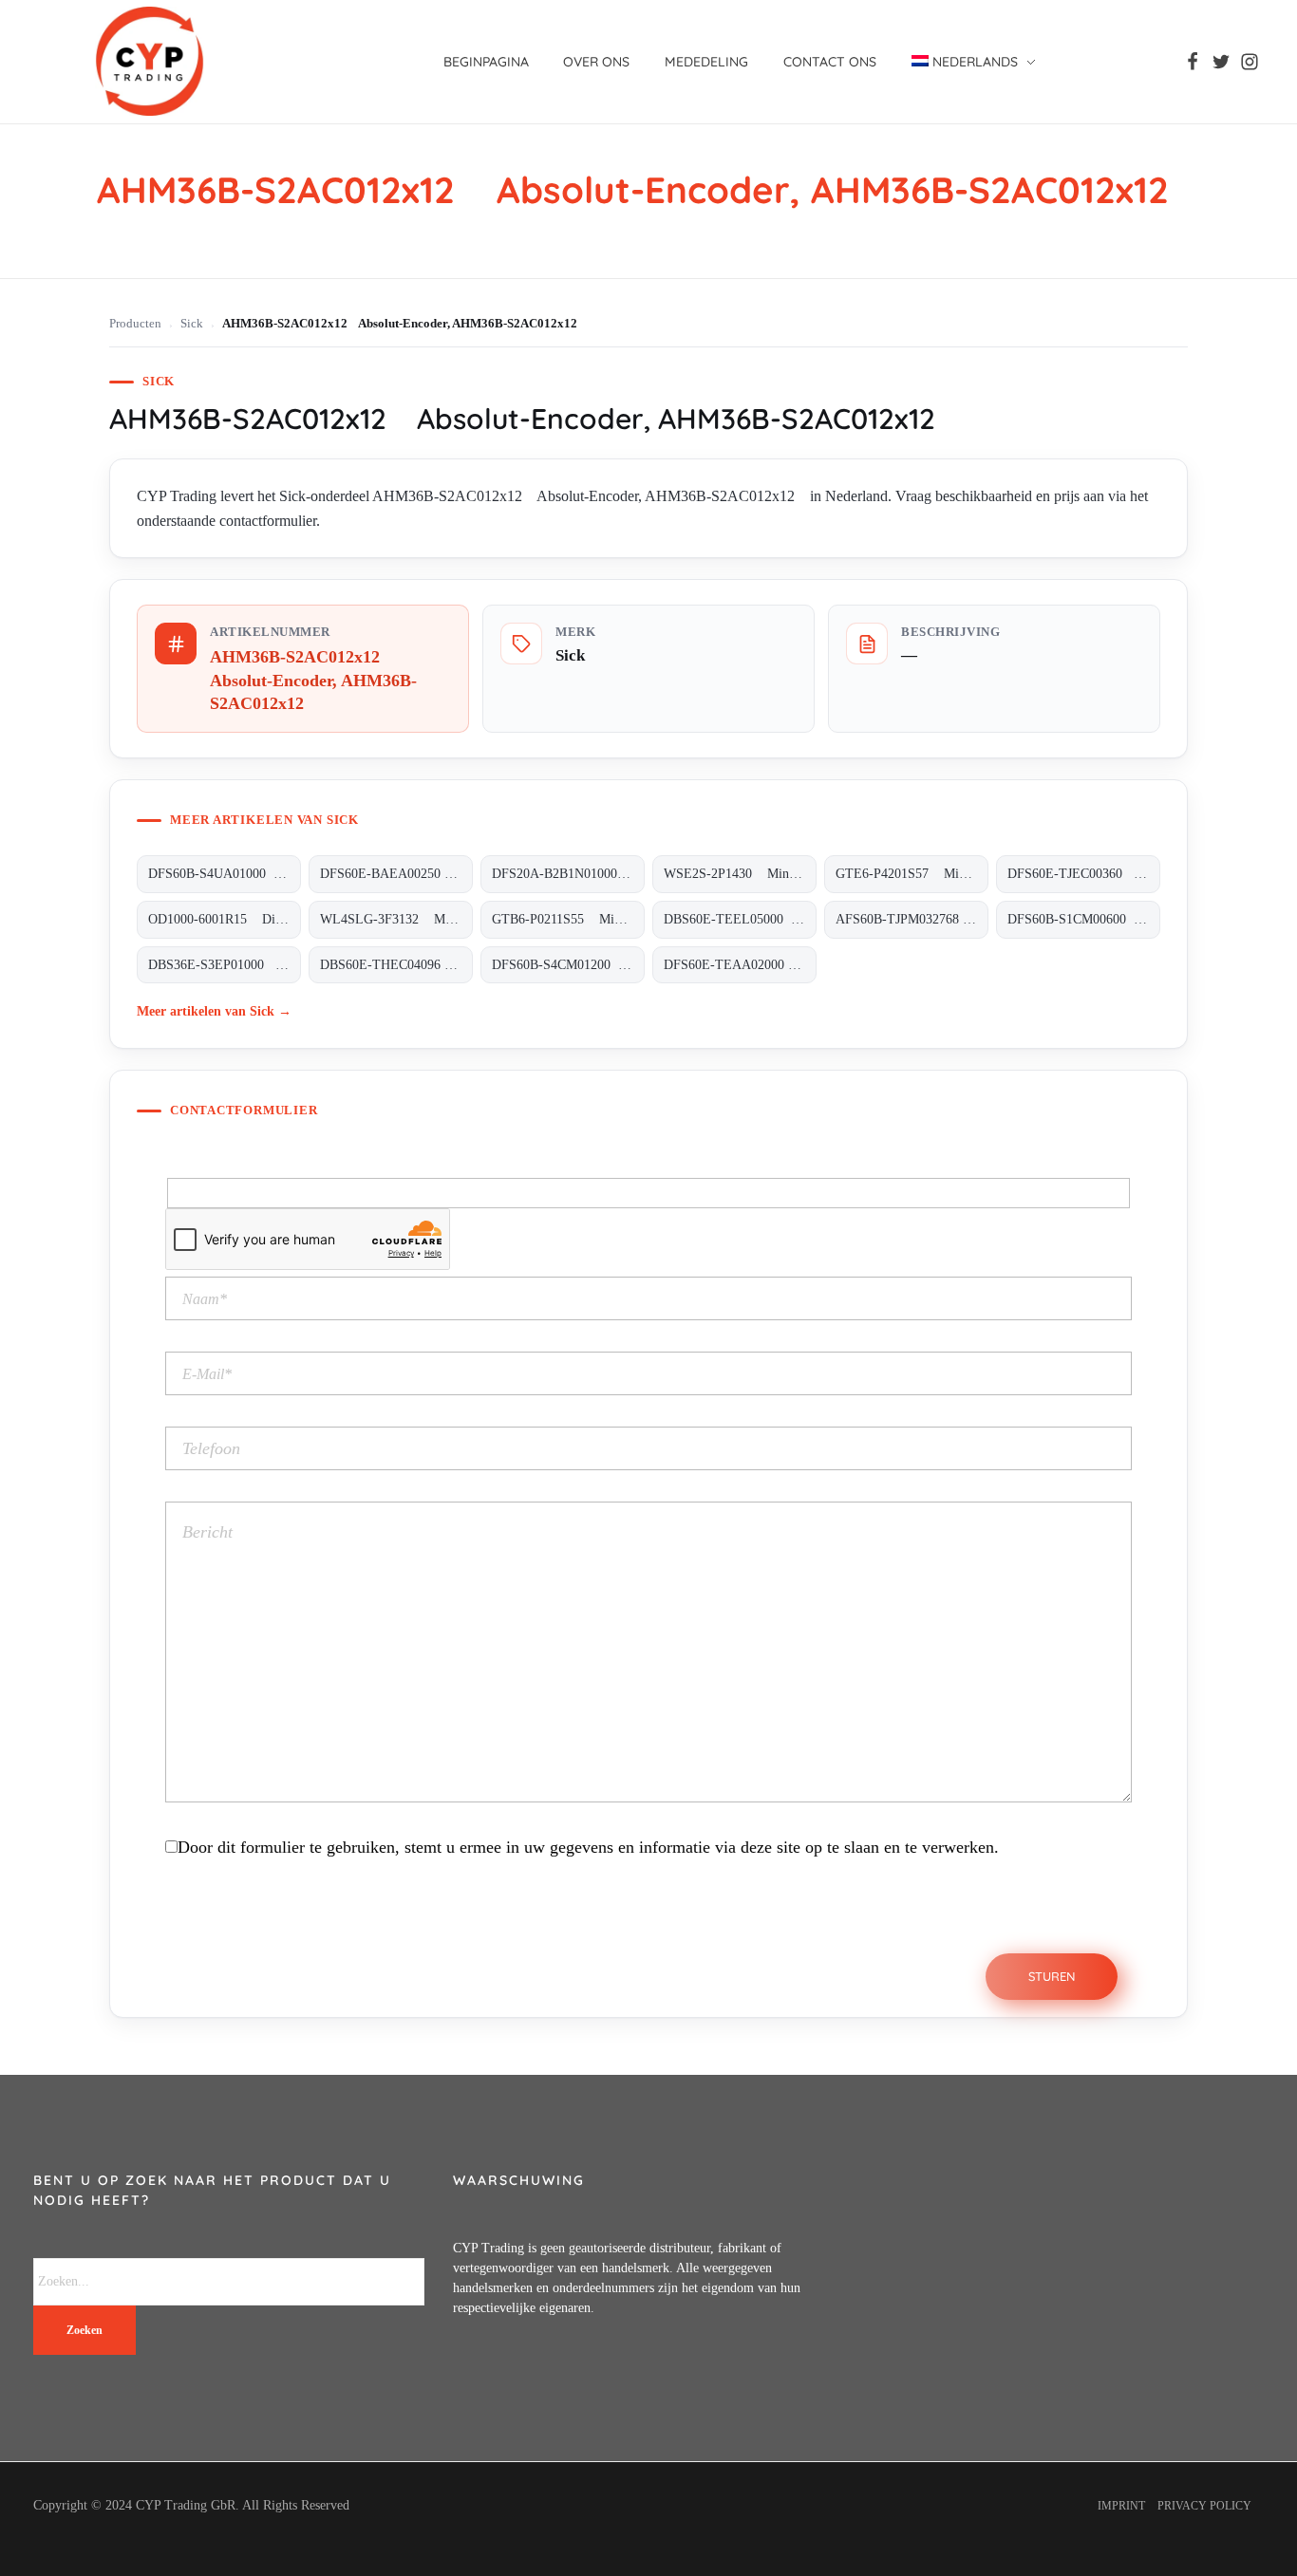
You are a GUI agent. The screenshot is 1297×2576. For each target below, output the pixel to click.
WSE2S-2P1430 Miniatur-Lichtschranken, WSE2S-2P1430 (740, 874)
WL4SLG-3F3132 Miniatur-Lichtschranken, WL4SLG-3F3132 (396, 919)
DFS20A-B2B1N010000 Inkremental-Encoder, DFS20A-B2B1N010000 (568, 874)
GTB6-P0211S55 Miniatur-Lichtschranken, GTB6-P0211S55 (568, 919)
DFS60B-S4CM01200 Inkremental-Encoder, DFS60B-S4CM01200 (568, 965)
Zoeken (85, 2330)
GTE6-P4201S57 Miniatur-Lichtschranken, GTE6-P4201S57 (912, 874)
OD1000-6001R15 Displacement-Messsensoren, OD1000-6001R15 (225, 919)
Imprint (1121, 2506)
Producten (135, 324)
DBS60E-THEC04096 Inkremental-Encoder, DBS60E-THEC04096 (396, 965)
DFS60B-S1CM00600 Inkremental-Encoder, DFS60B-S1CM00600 (1084, 919)
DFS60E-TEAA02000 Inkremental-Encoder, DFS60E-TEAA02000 (740, 965)
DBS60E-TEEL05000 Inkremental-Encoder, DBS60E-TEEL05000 (740, 919)
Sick (192, 324)
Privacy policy (1204, 2506)
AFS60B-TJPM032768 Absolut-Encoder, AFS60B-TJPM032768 (912, 919)
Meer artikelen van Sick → (214, 1011)
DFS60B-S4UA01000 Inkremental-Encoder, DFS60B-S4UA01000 (225, 874)
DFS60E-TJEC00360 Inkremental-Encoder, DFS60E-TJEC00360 (1084, 874)
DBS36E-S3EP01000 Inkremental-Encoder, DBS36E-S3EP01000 (225, 965)
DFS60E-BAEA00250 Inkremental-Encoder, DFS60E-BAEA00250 (396, 874)
